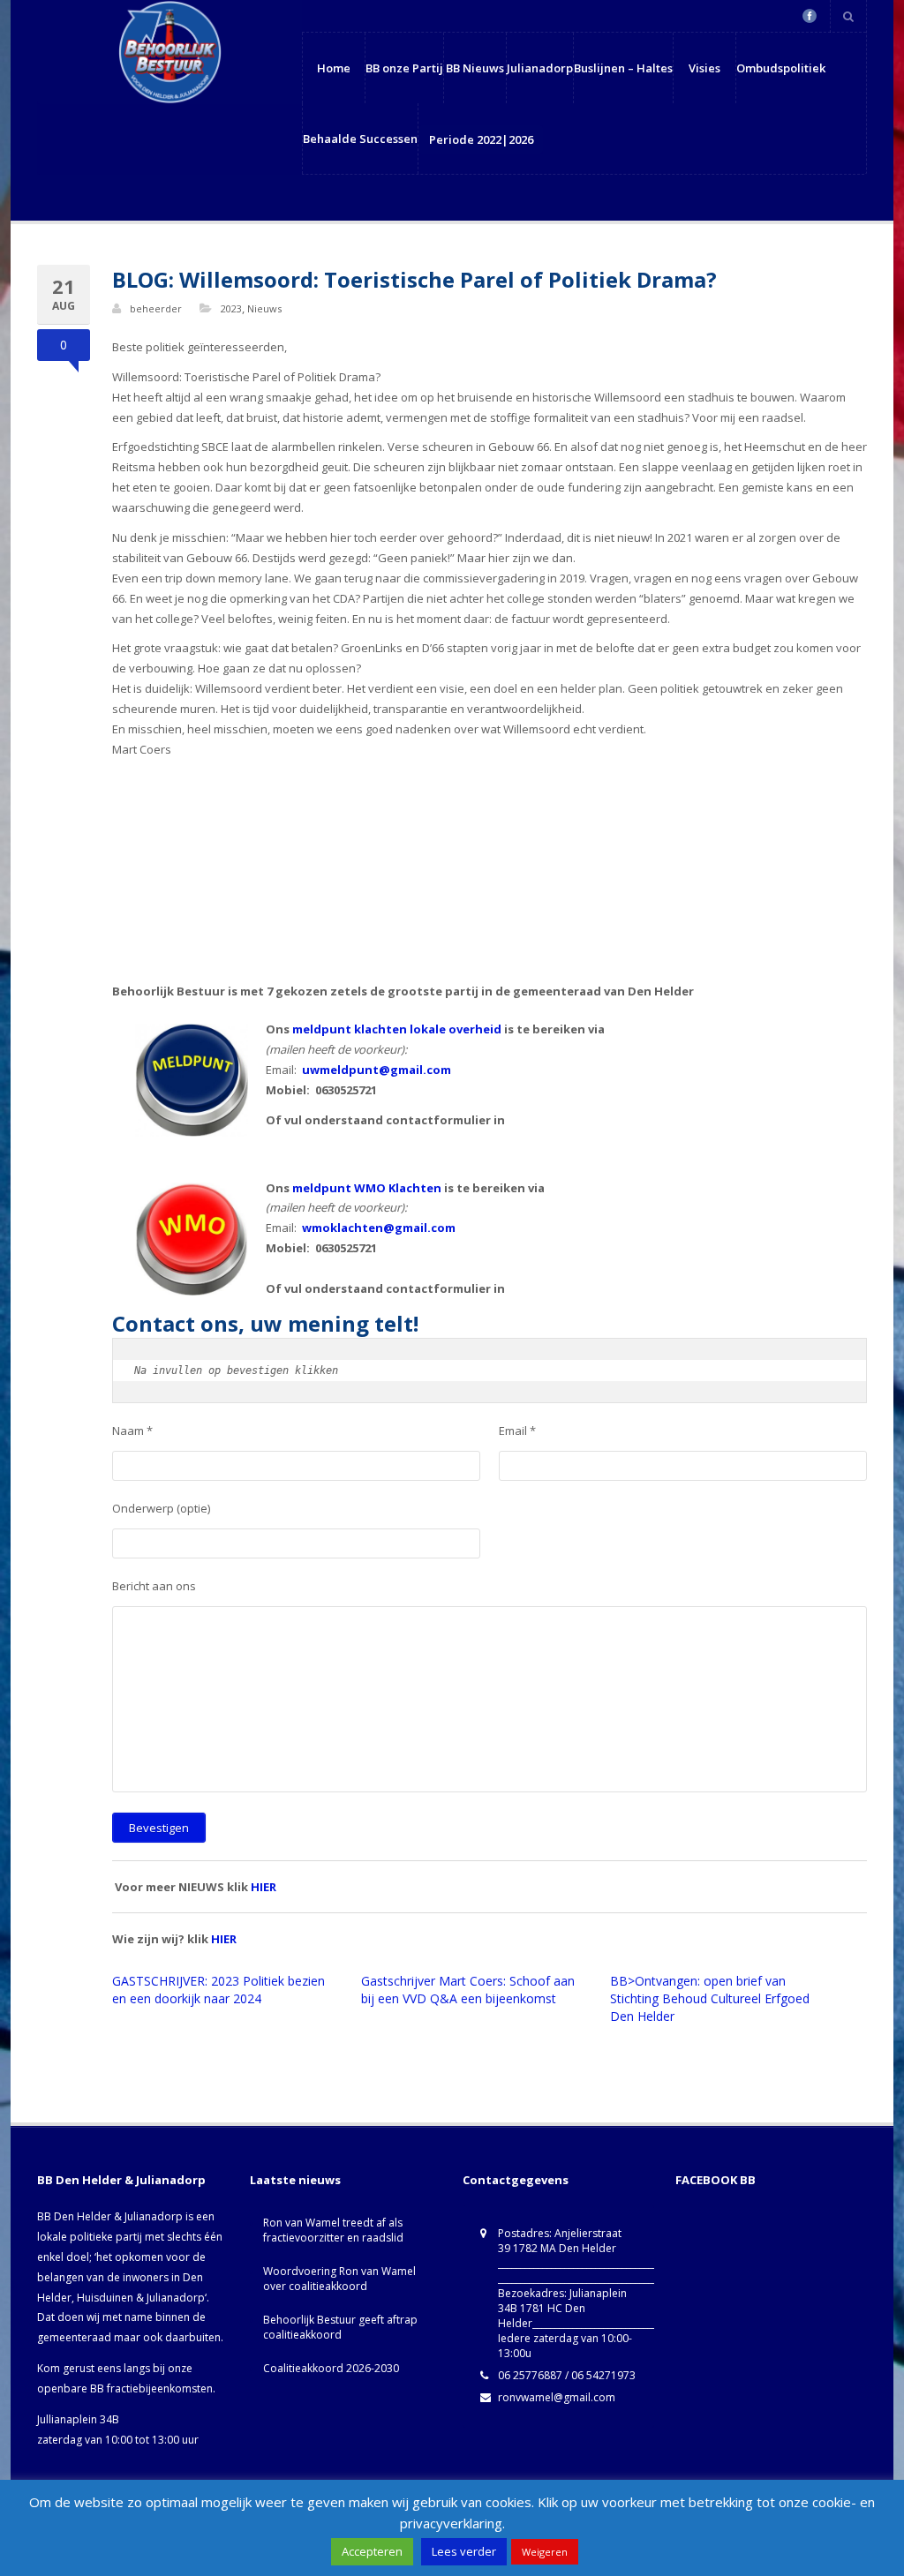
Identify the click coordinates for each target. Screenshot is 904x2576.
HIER (264, 1887)
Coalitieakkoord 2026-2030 (331, 2368)
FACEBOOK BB (716, 2180)
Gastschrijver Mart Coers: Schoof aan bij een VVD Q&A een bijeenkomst (468, 1990)
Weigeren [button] (545, 2552)
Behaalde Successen (360, 139)
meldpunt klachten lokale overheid (397, 1029)
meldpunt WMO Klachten (367, 1188)
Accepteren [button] (372, 2551)
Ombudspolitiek (781, 68)
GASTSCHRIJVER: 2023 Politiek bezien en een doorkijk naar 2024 (218, 1990)
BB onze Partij (404, 68)
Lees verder (464, 2551)
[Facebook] (810, 16)
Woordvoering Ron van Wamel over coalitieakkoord (339, 2279)
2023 (231, 308)
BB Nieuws (475, 68)
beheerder (156, 308)
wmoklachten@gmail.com (379, 1228)
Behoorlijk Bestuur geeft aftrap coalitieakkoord (340, 2327)
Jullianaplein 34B (78, 2419)
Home (334, 68)
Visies (704, 68)
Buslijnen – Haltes (623, 68)
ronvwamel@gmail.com (557, 2397)
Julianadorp (540, 68)
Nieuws (264, 308)
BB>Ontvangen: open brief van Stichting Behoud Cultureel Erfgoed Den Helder (710, 1998)
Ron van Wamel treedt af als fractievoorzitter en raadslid (333, 2230)
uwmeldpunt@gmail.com (377, 1070)
